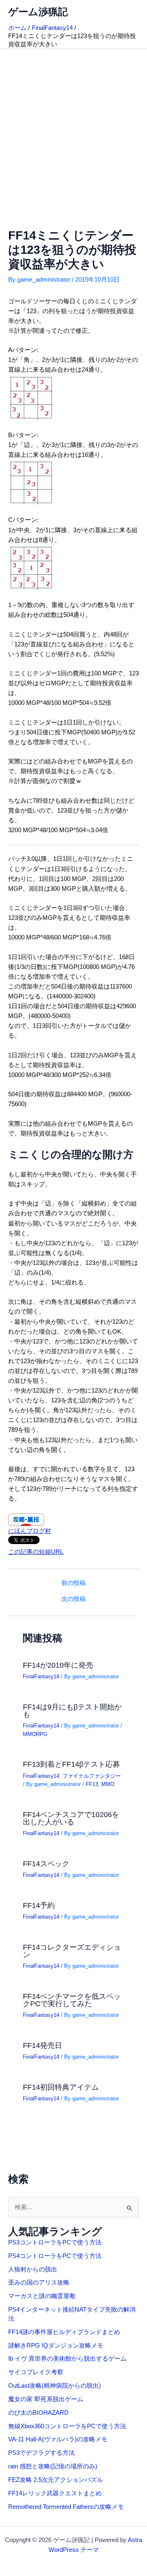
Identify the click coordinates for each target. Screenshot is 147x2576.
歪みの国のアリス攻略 (39, 2283)
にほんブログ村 (30, 1531)
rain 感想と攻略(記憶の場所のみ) (53, 2466)
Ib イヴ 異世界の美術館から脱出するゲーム (67, 2359)
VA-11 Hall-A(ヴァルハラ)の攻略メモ (58, 2439)
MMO (108, 1784)
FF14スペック (46, 1864)
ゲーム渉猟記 (38, 12)
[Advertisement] (73, 127)
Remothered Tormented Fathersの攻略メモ (66, 2507)
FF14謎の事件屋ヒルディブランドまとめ (64, 2332)
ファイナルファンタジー (92, 1776)
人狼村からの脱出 (33, 2269)
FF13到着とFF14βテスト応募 (71, 1764)
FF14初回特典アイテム (61, 2087)
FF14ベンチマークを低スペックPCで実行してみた (72, 2000)
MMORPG (35, 1734)
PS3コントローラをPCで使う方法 (55, 2242)
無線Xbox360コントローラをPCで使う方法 (67, 2426)
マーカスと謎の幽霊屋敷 (42, 2296)
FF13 (92, 1784)
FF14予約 (39, 1905)
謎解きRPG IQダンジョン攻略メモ (56, 2346)
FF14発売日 (42, 2045)
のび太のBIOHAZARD (38, 2413)
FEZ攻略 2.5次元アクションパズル (56, 2480)
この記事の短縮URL (36, 1552)
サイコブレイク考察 (36, 2372)
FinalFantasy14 (41, 1676)
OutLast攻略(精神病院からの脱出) (55, 2386)
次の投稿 (73, 1599)
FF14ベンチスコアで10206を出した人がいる (71, 1818)
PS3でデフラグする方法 (41, 2453)
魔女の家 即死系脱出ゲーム (46, 2399)
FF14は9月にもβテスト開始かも (72, 1710)
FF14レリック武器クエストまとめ (55, 2493)
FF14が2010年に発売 (58, 1665)
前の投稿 (73, 1583)
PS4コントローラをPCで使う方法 (55, 2256)
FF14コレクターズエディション (72, 1951)
